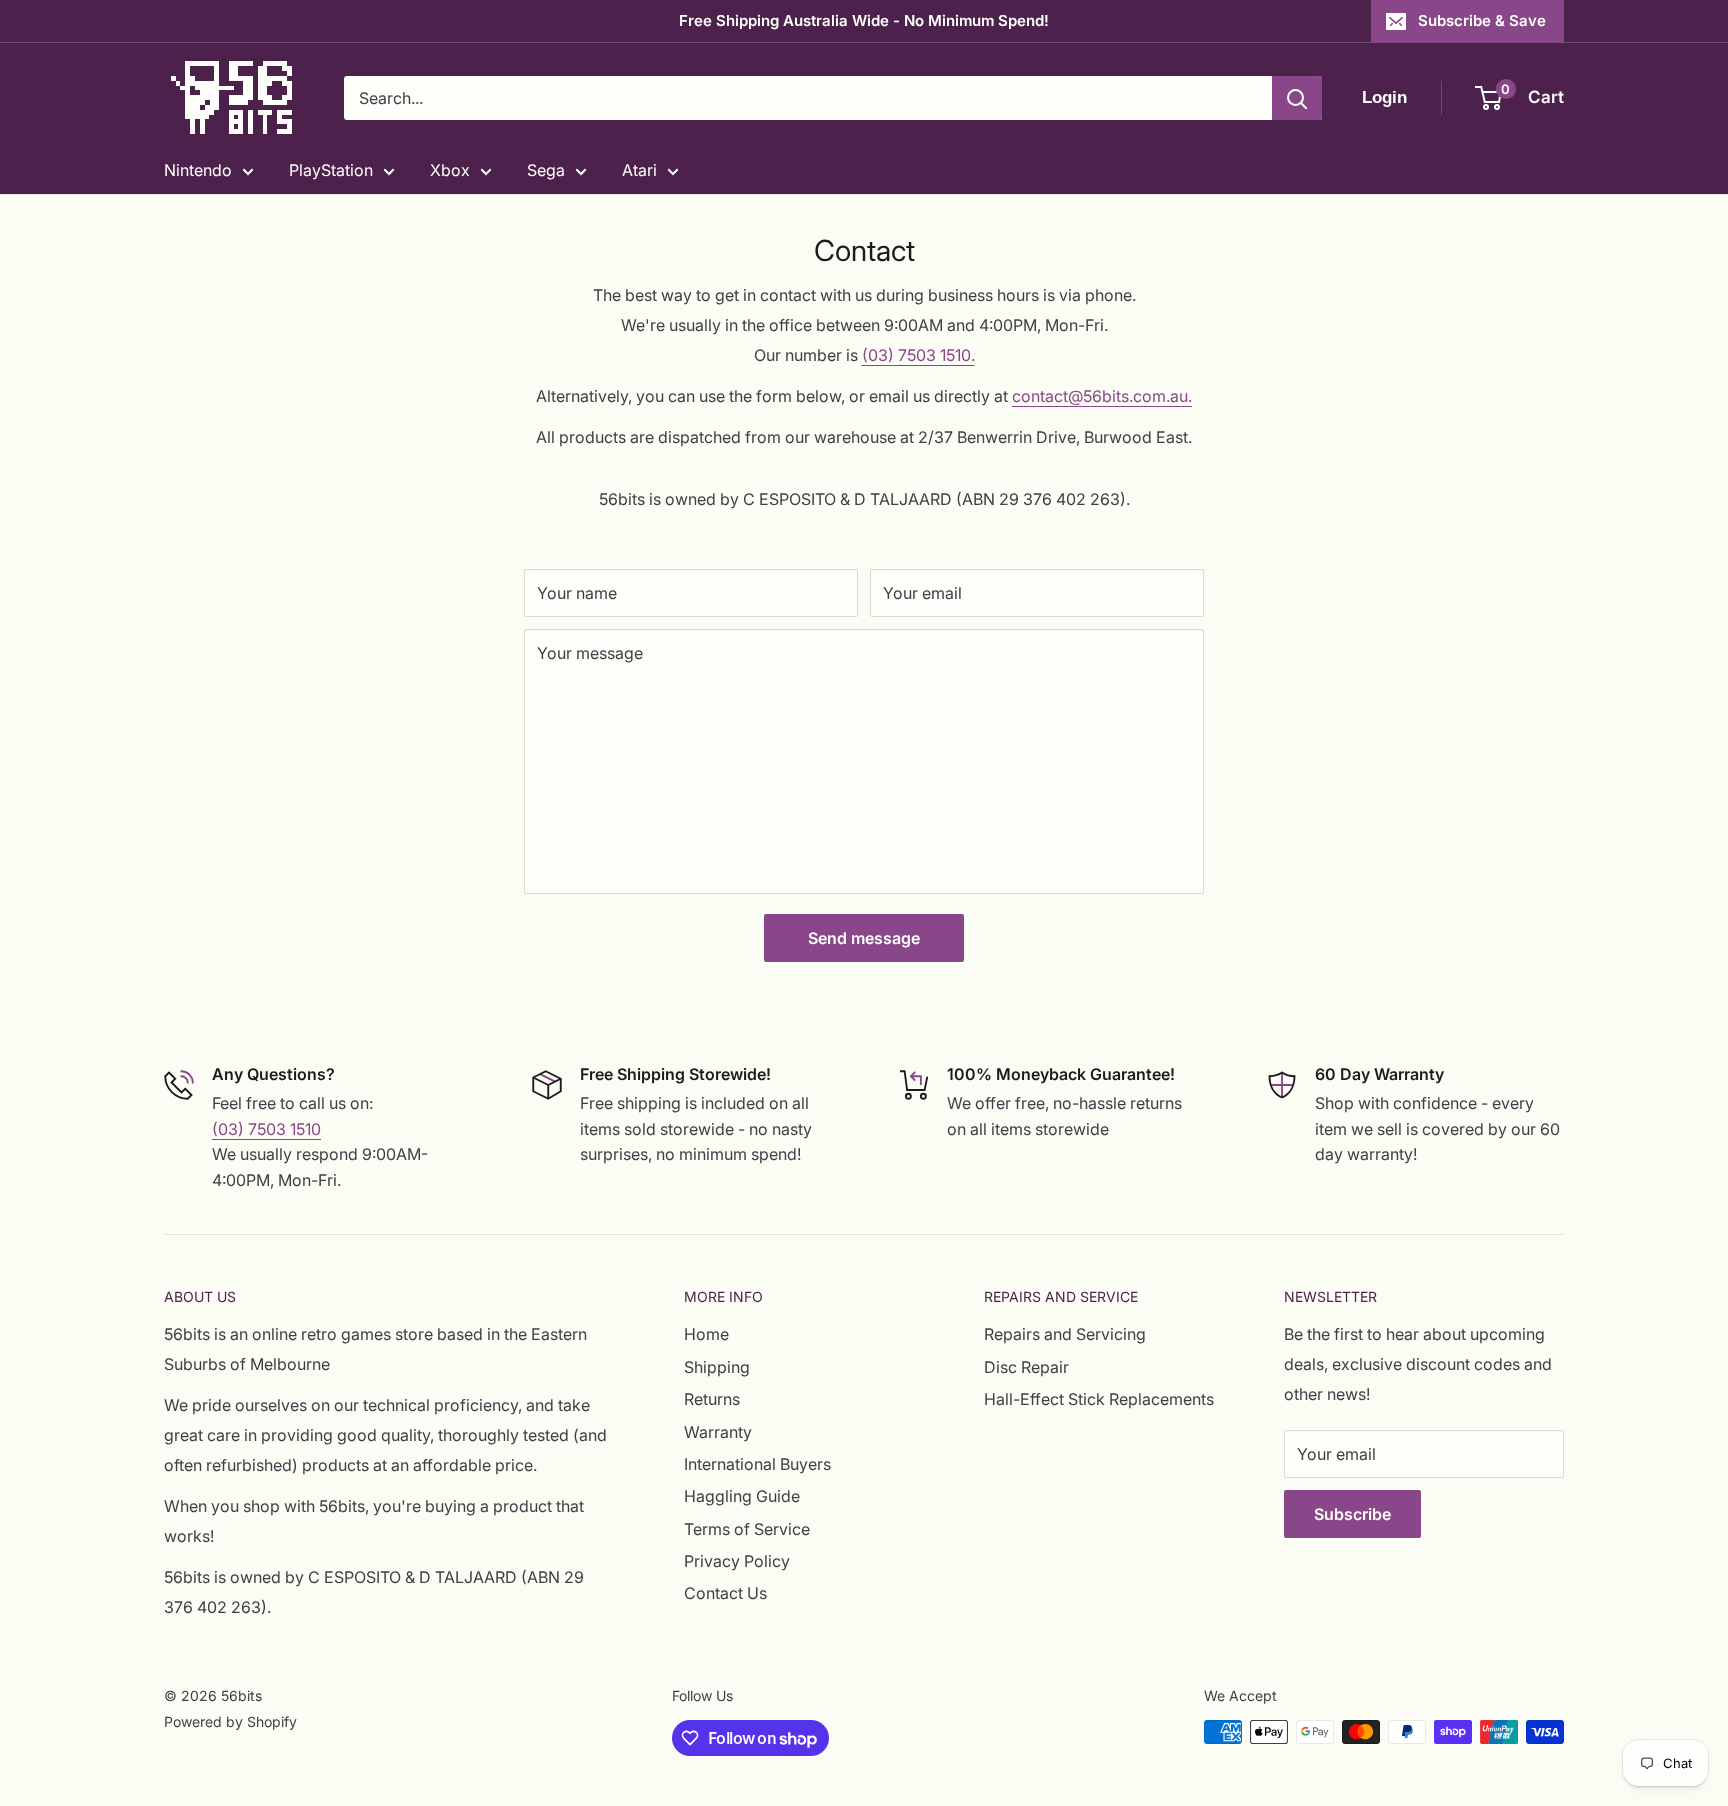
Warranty (718, 1432)
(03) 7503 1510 (266, 1129)
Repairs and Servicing (1065, 1334)
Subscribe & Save (1482, 20)
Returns (712, 1399)
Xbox (450, 170)
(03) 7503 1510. (918, 355)
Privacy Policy (737, 1561)
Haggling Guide (742, 1496)
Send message (864, 938)
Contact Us (725, 1593)
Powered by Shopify (230, 1721)
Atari (639, 170)
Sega (546, 170)
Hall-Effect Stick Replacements (1099, 1399)
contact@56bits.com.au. (1102, 396)
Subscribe (1352, 1514)
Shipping (717, 1367)
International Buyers (757, 1464)
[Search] (1297, 98)
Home (706, 1334)
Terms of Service (747, 1529)
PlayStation (331, 170)
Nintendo (198, 170)
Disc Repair (1026, 1367)
